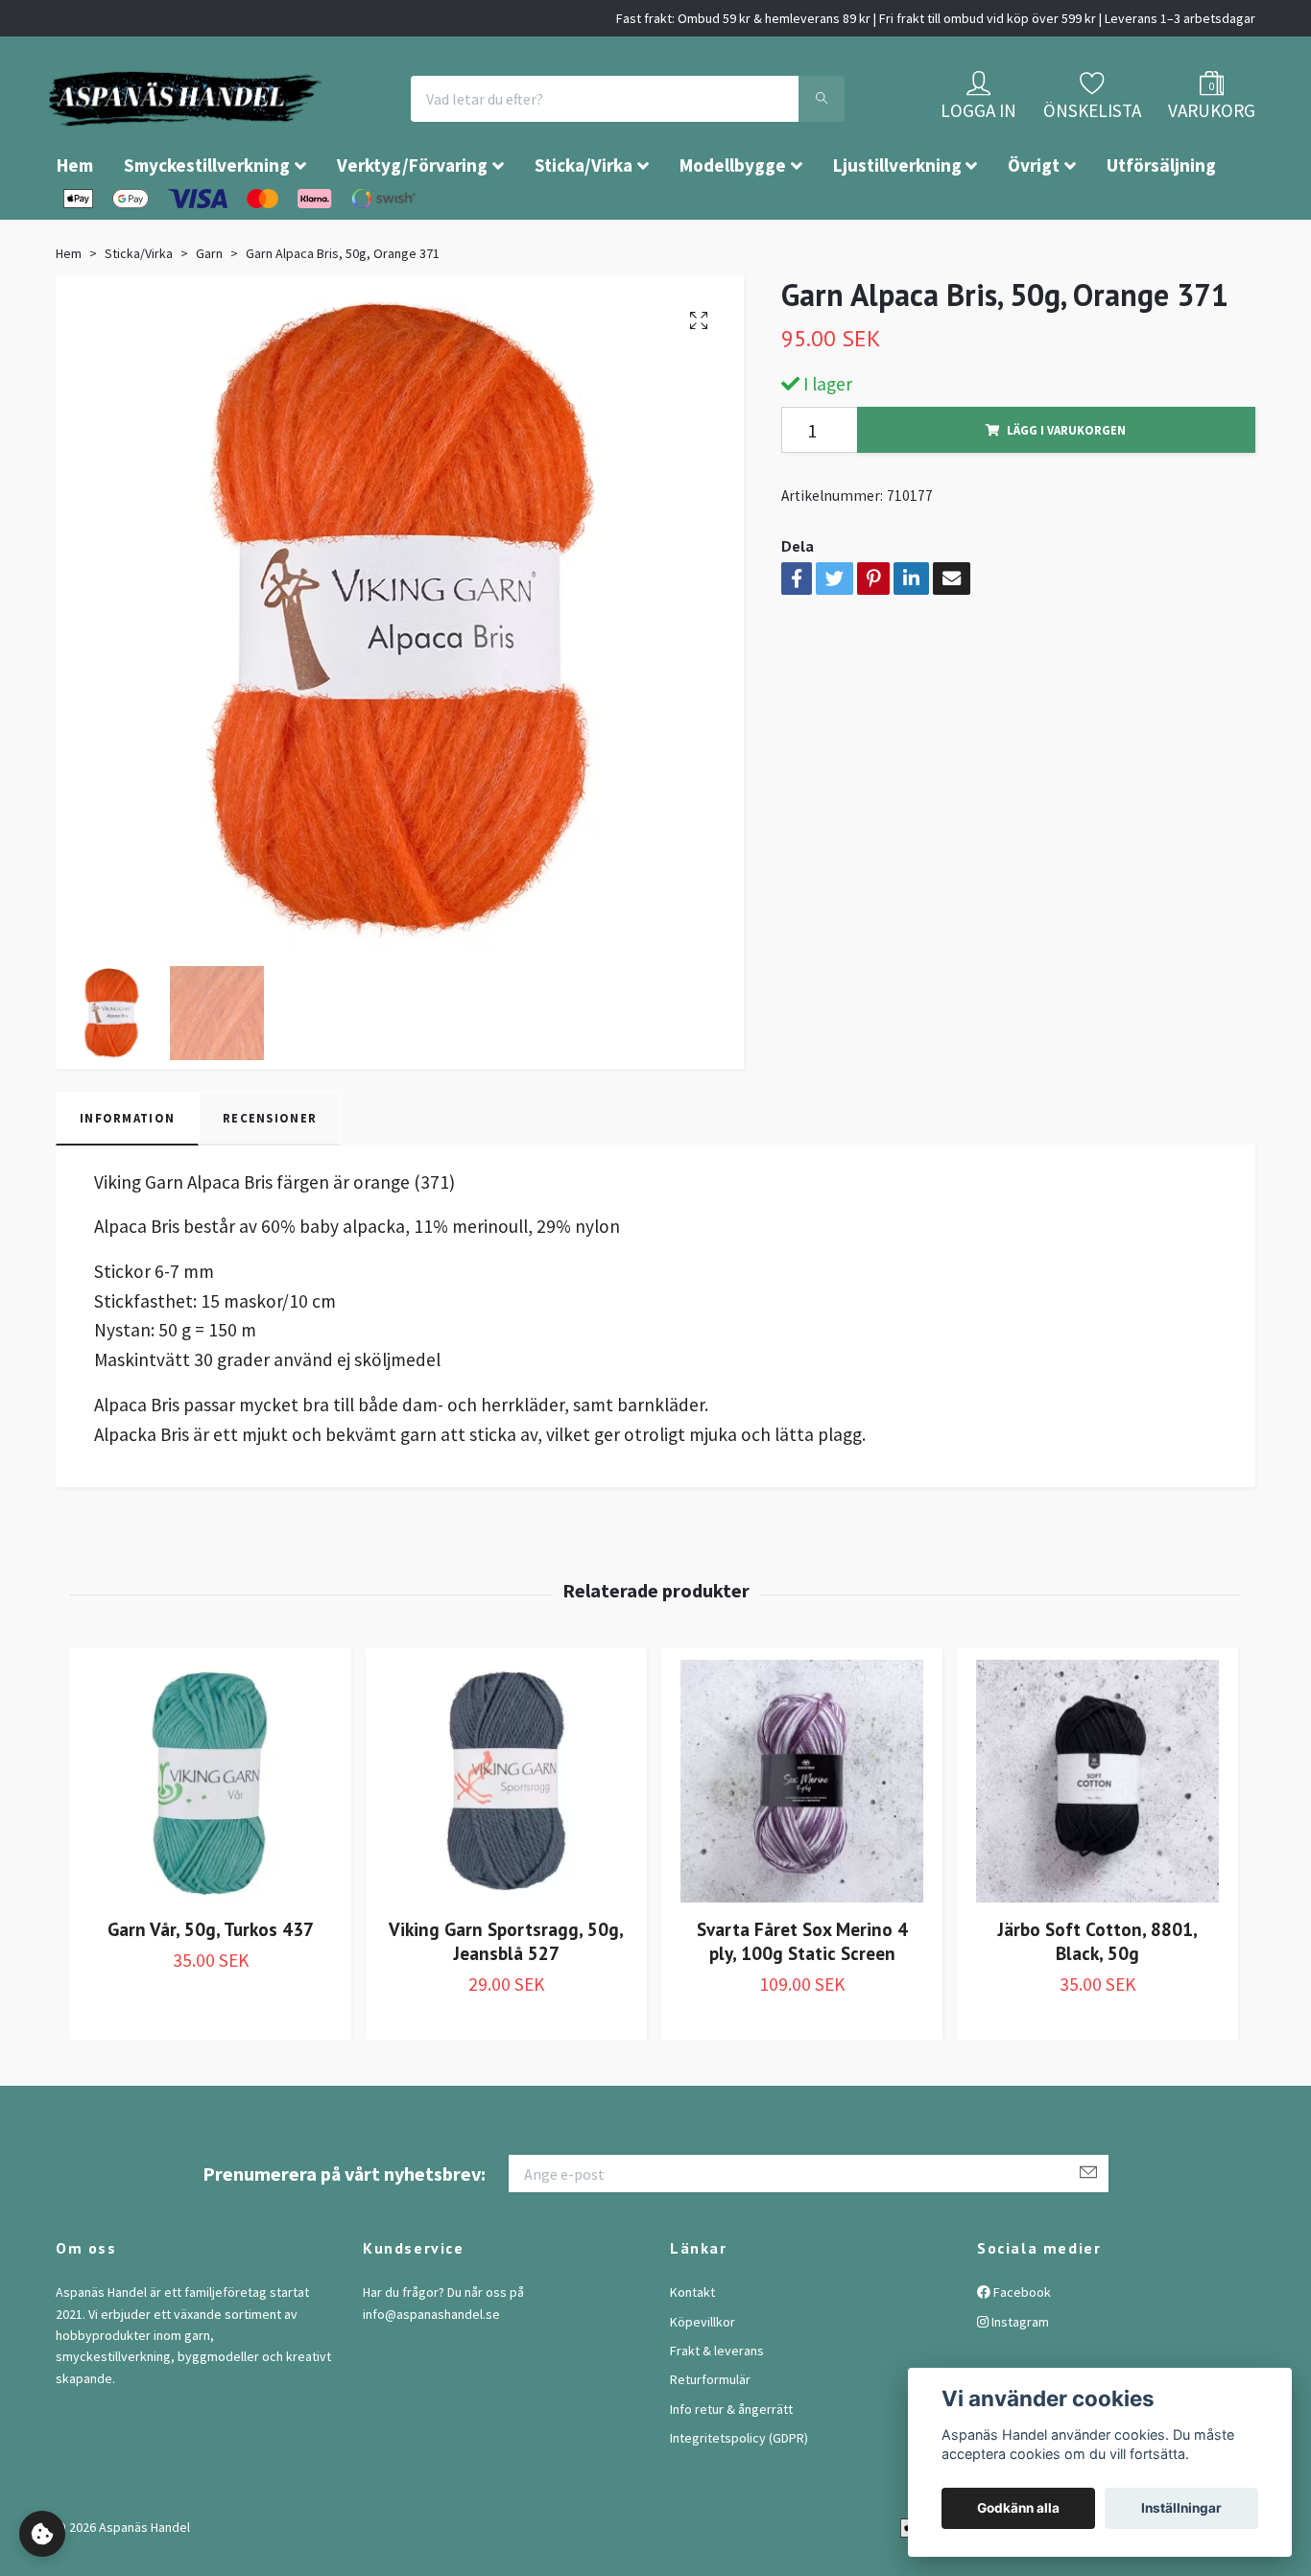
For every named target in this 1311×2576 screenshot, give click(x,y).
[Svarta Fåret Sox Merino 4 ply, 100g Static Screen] (802, 1839)
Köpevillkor (703, 2379)
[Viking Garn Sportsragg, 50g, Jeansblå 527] (506, 1839)
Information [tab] (127, 1175)
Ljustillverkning (897, 223)
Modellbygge (733, 223)
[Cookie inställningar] (42, 2534)
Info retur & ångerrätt (731, 2467)
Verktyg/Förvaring (412, 223)
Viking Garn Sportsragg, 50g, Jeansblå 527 (506, 1998)
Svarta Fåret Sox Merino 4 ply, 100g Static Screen (802, 1998)
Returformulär (710, 2437)
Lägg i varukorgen (1066, 487)
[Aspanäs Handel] (296, 128)
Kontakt (692, 2350)
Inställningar (1181, 2508)
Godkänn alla (1018, 2508)
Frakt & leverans (717, 2408)
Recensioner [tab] (270, 1175)
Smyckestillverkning (207, 223)
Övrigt (1034, 223)
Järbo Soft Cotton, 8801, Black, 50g (1097, 1998)
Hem (75, 223)
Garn (209, 311)
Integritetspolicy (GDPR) (739, 2495)
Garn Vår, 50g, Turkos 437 (211, 1986)
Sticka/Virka (584, 223)
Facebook (1021, 2350)
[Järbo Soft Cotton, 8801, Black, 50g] (1097, 1839)
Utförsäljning (1161, 223)
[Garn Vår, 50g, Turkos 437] (211, 1839)
